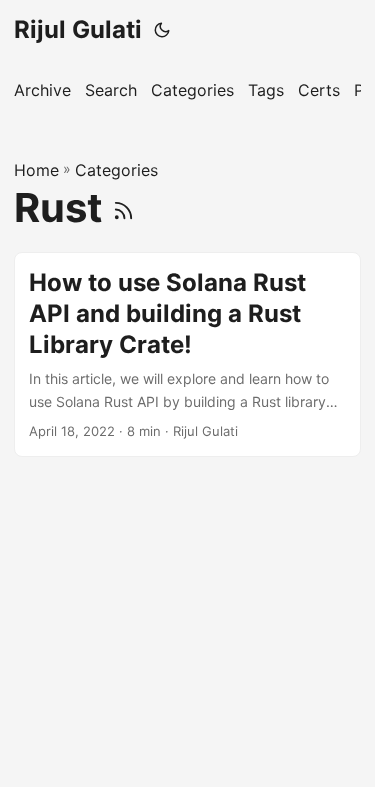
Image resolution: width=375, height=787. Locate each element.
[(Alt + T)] (162, 30)
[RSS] (123, 207)
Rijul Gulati (78, 29)
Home (36, 170)
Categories (116, 170)
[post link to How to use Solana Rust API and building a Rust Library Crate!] (187, 354)
